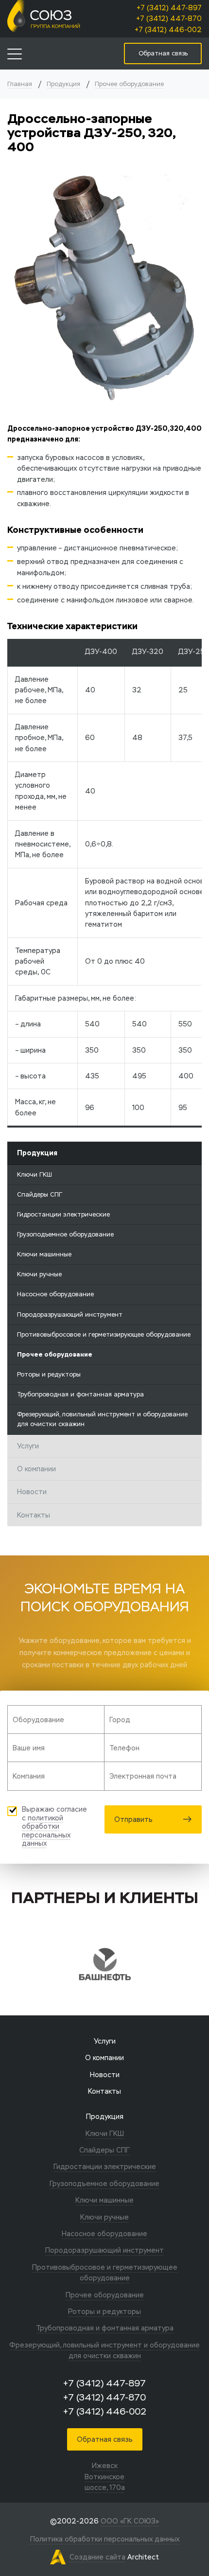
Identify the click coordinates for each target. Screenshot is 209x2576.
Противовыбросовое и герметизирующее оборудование (104, 1334)
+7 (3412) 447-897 (169, 8)
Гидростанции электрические (63, 1214)
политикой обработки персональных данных (46, 1831)
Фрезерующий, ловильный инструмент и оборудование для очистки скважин (102, 1419)
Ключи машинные (44, 1254)
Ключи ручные (39, 1274)
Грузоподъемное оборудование (65, 1234)
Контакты (34, 1515)
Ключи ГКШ (35, 1174)
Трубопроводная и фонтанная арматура (80, 1394)
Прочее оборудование (129, 84)
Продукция (63, 84)
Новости (32, 1492)
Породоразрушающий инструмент (70, 1314)
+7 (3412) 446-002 (168, 30)
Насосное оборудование (55, 1294)
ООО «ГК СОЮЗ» (130, 2521)
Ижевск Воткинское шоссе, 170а (105, 2477)
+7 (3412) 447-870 (169, 18)
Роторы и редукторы (49, 1374)
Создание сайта (97, 2557)
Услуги (28, 1446)
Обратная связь (105, 2439)
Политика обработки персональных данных (105, 2539)
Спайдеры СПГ (40, 1194)
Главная (20, 84)
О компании (36, 1469)
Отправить (133, 1819)
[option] (104, 1964)
